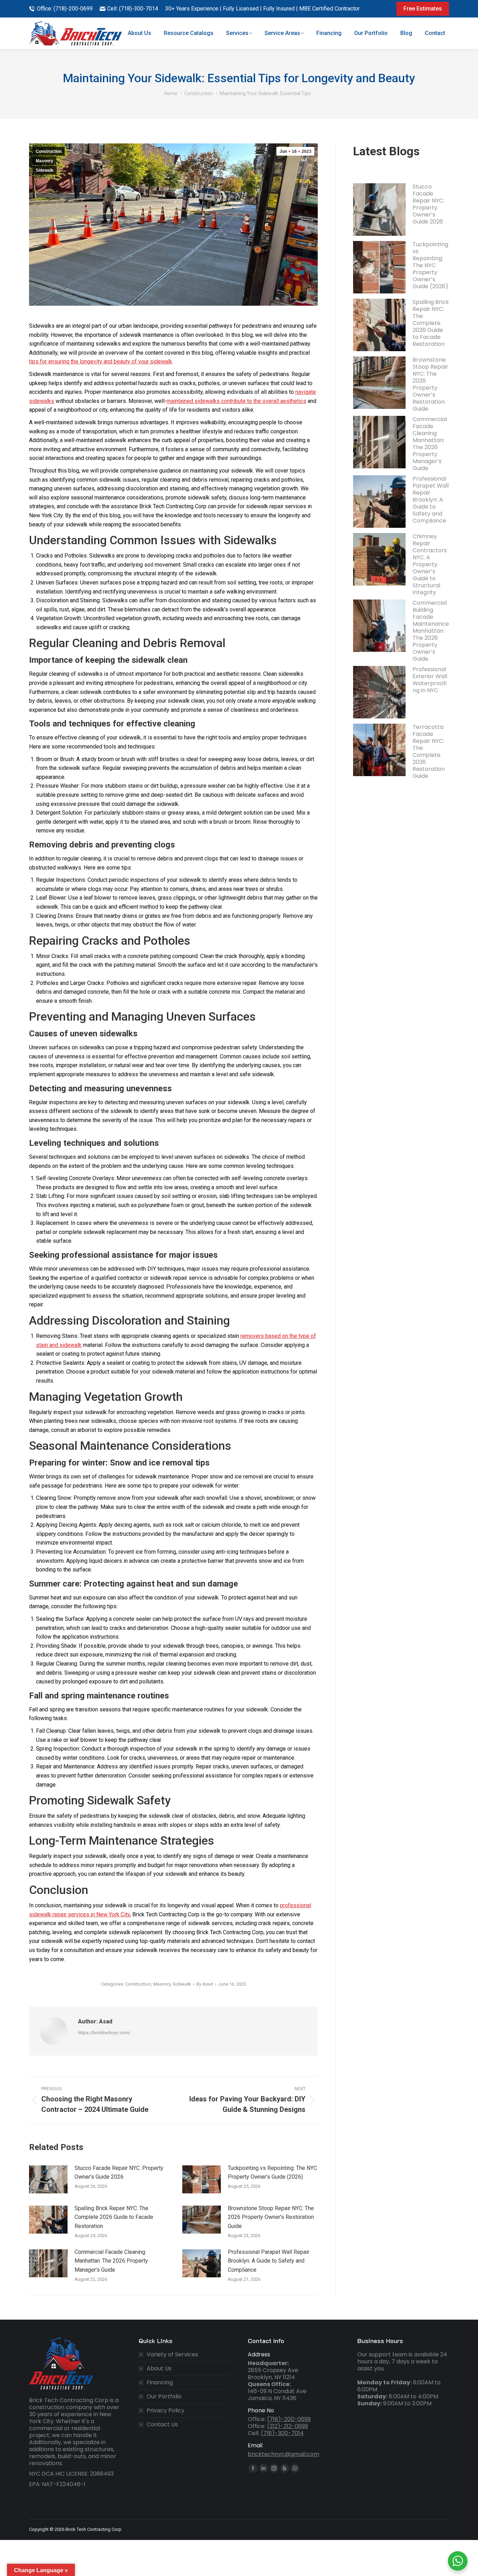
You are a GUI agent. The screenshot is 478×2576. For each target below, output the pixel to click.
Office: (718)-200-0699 (65, 9)
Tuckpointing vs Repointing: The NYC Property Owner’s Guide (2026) (272, 2173)
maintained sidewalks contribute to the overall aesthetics (236, 401)
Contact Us (162, 2425)
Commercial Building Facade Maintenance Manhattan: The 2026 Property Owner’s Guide (431, 631)
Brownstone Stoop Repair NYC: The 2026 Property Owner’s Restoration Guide (271, 2217)
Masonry (44, 161)
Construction (49, 151)
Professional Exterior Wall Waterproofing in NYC (430, 680)
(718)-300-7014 (282, 2433)
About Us (159, 2369)
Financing (160, 2383)
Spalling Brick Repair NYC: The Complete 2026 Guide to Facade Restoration (114, 2217)
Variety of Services (172, 2355)
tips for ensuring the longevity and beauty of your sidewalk (101, 361)
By (205, 1984)
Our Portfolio (164, 2397)
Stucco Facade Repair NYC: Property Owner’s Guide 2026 (119, 2173)
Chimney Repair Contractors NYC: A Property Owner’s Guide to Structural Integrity (430, 564)
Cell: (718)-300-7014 (133, 9)
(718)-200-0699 (289, 2419)
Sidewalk (45, 170)
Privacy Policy (166, 2411)
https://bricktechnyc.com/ (104, 2033)
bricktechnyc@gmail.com (283, 2454)
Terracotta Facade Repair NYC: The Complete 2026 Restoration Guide (429, 751)
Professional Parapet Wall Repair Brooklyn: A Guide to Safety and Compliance (269, 2261)
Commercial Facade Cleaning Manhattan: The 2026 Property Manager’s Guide (111, 2261)
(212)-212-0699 (287, 2426)
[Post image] (48, 2179)
